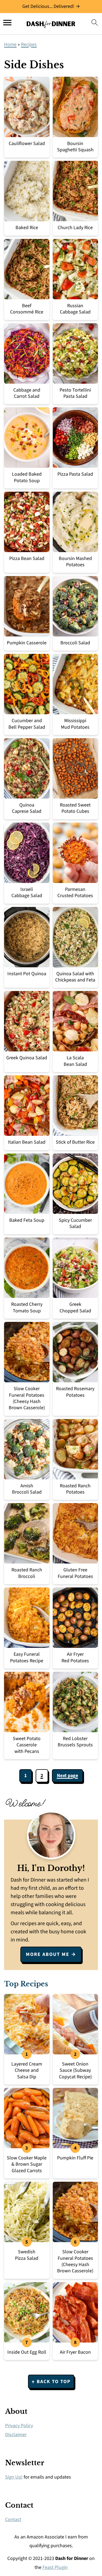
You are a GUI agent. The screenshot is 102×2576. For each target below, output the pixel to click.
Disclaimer (16, 2435)
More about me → (51, 1954)
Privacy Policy (19, 2426)
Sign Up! (14, 2477)
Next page (67, 1776)
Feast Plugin (55, 2567)
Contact (13, 2520)
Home (10, 44)
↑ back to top (51, 2382)
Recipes (29, 44)
